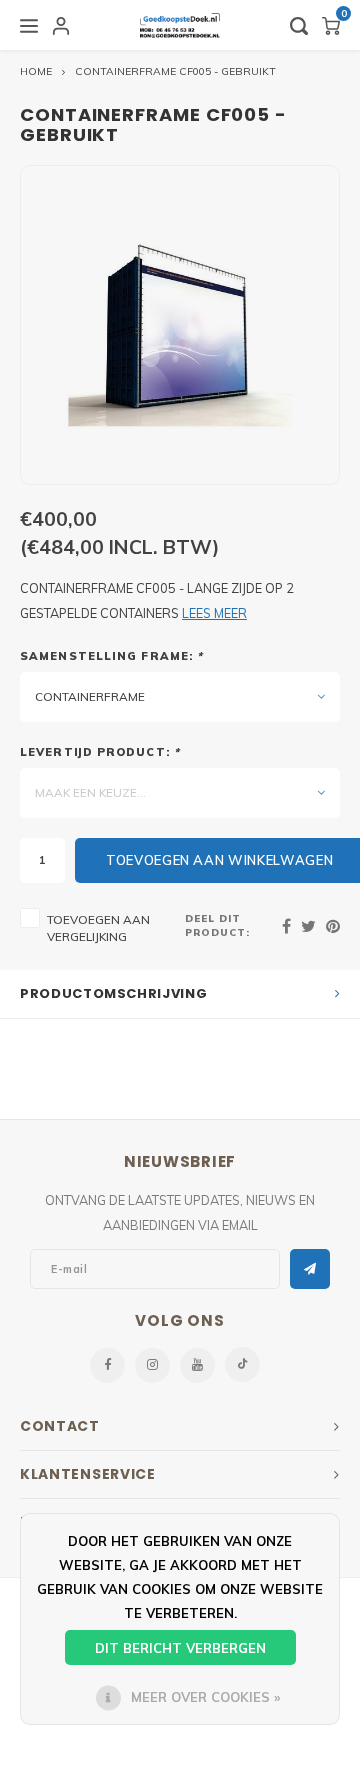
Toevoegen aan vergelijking (98, 928)
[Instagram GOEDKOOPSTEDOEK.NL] (152, 1365)
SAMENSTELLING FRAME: (111, 656)
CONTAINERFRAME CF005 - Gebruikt (175, 71)
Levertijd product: (100, 752)
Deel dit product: (217, 925)
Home (36, 71)
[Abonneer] (310, 1269)
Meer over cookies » (205, 1697)
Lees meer (214, 613)
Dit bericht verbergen (180, 1648)
